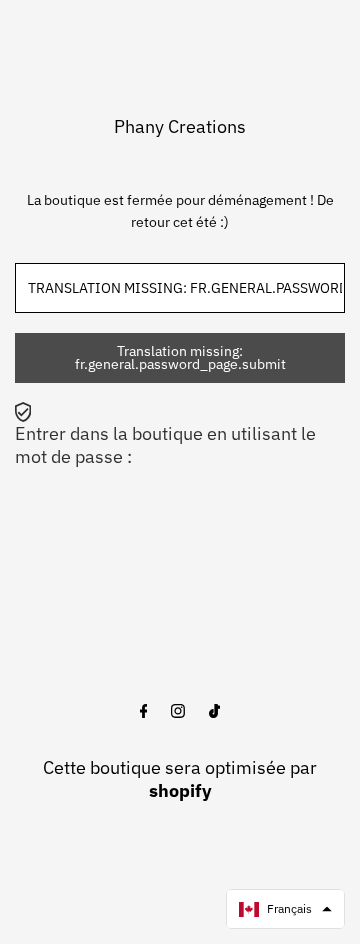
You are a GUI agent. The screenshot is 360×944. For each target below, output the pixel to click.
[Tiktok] (214, 712)
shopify (180, 790)
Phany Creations (180, 126)
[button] (285, 909)
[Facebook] (144, 712)
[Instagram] (178, 712)
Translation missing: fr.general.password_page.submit (180, 358)
